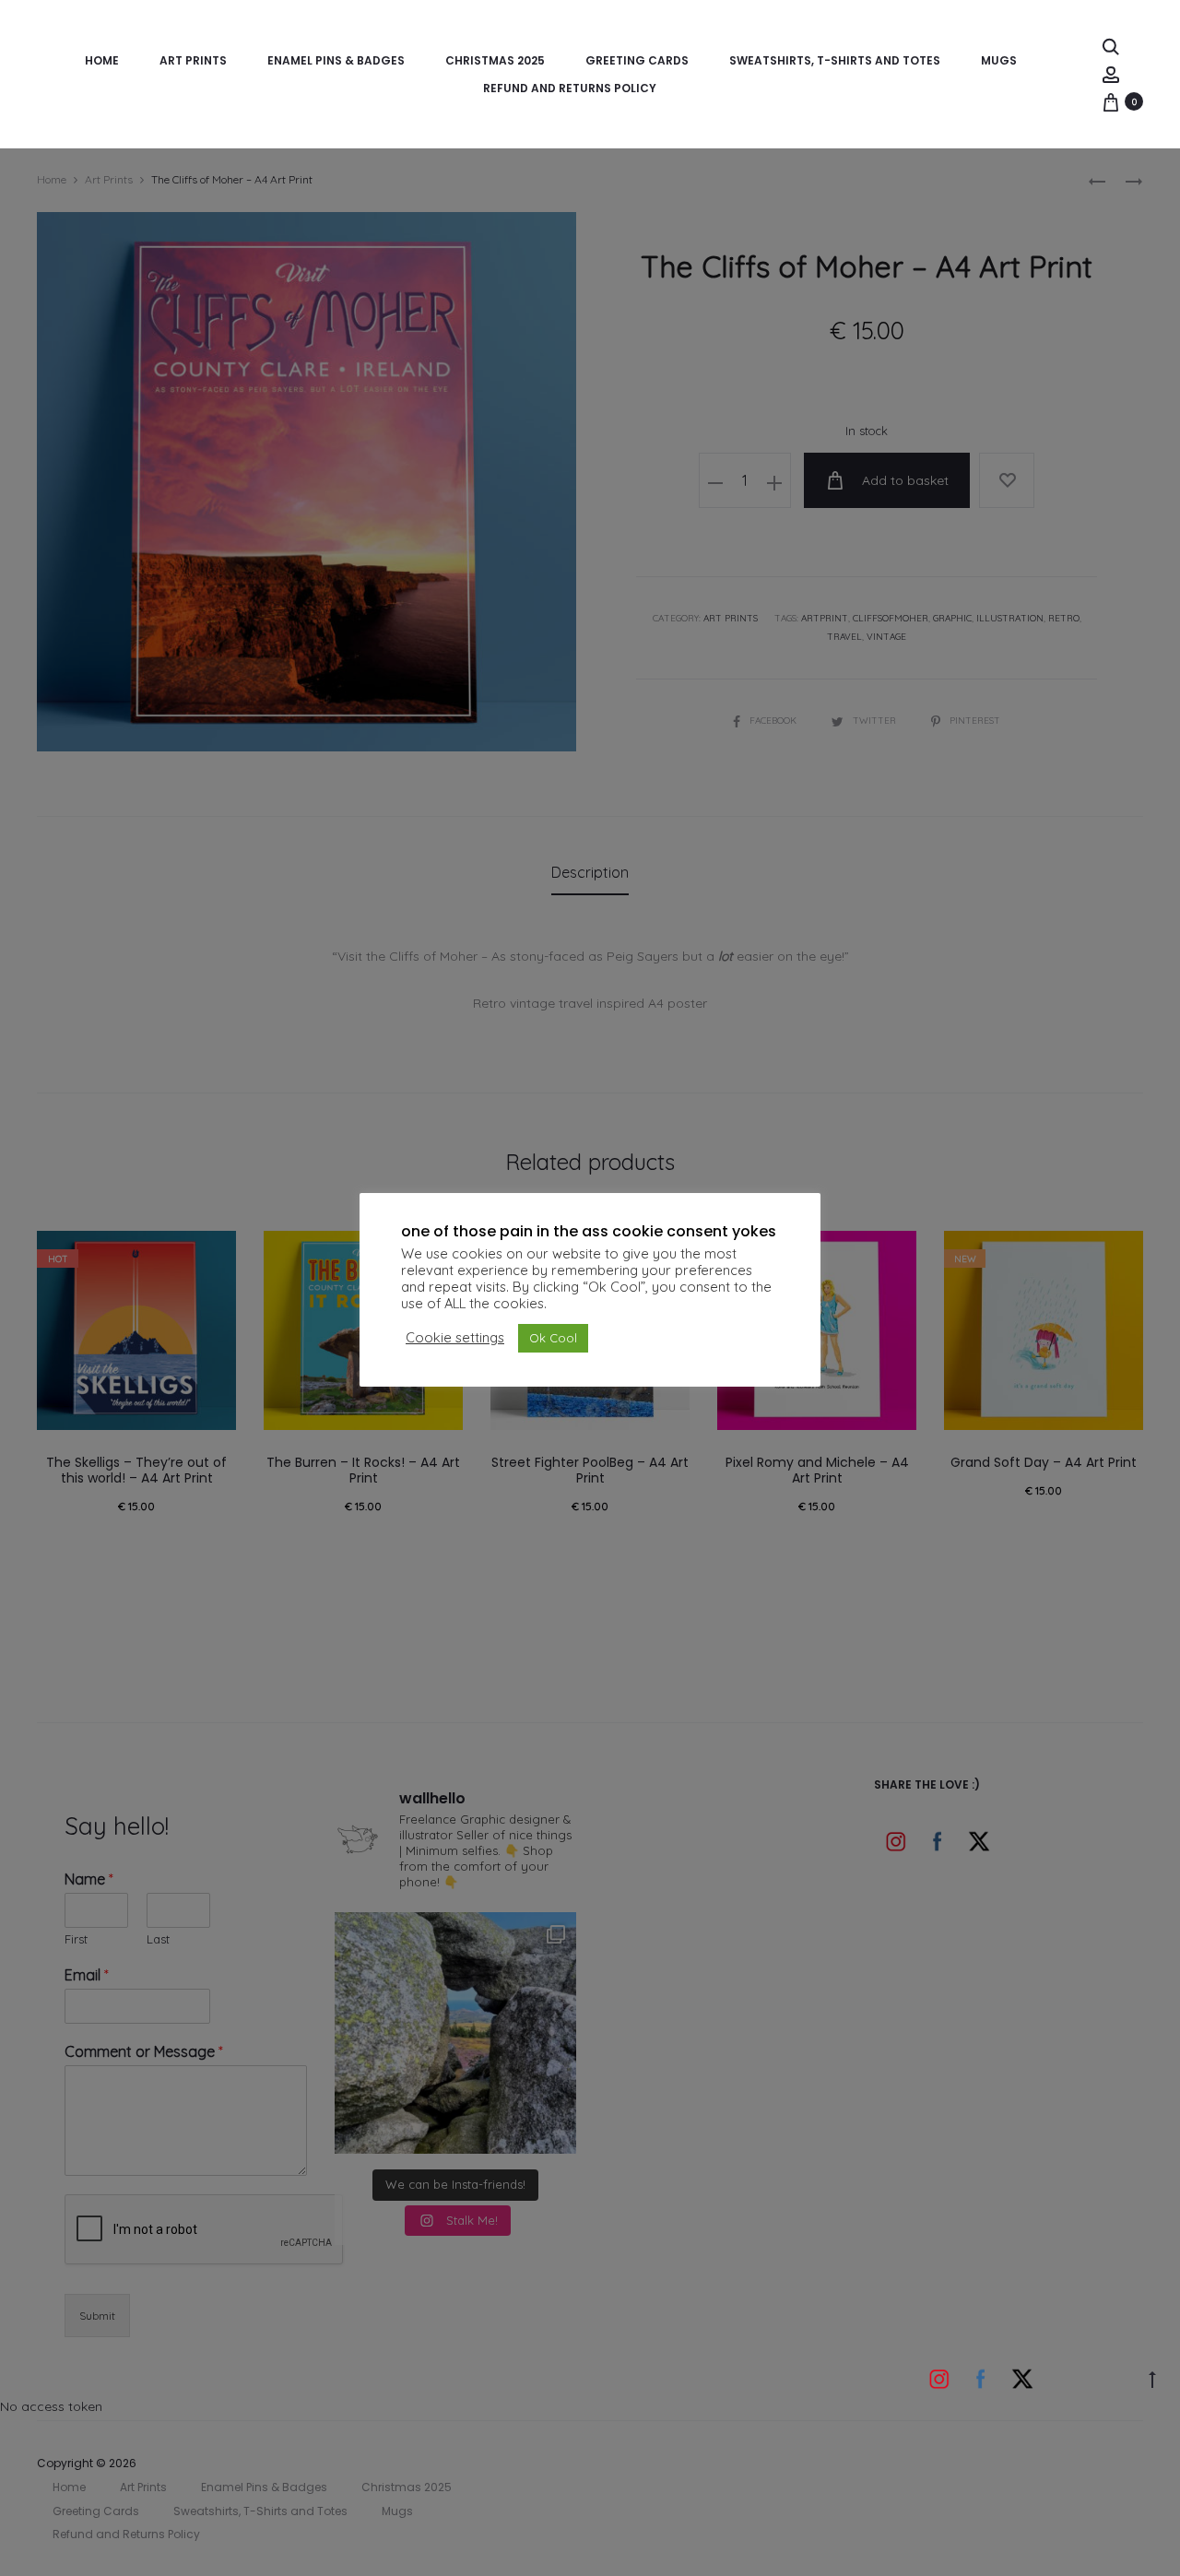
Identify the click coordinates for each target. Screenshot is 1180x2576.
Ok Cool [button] (553, 1338)
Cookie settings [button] (455, 1338)
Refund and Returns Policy (570, 88)
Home (102, 60)
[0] (1111, 101)
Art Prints (193, 60)
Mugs (999, 60)
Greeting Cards (637, 60)
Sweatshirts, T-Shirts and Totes (835, 60)
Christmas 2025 (495, 60)
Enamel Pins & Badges (336, 60)
